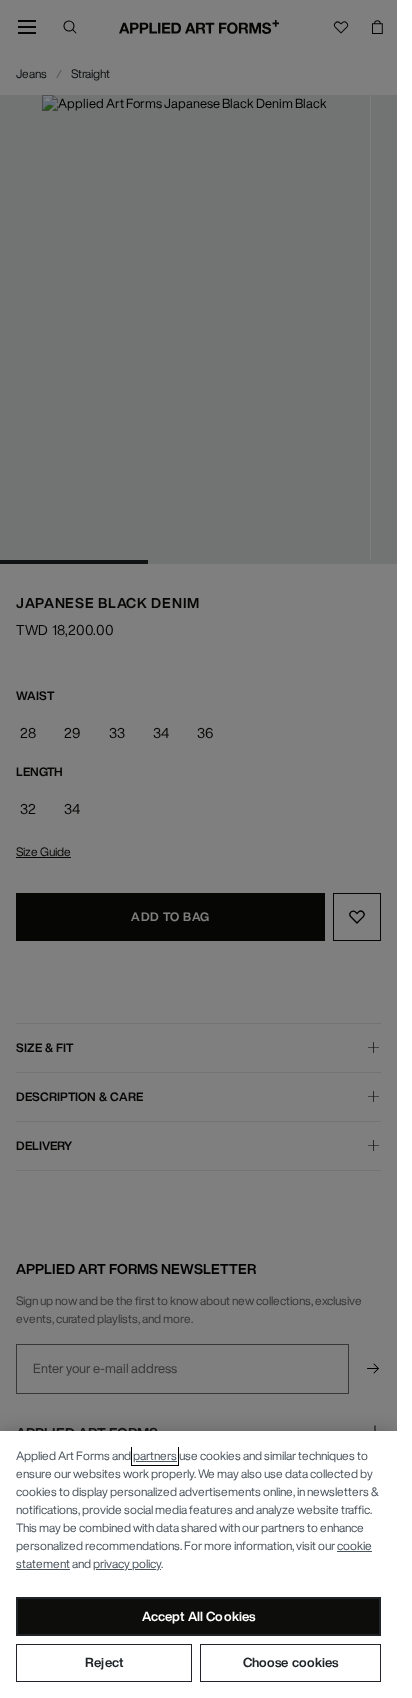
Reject (104, 1662)
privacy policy (127, 1563)
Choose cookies (291, 1662)
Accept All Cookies (198, 1616)
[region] (198, 1564)
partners (155, 1455)
